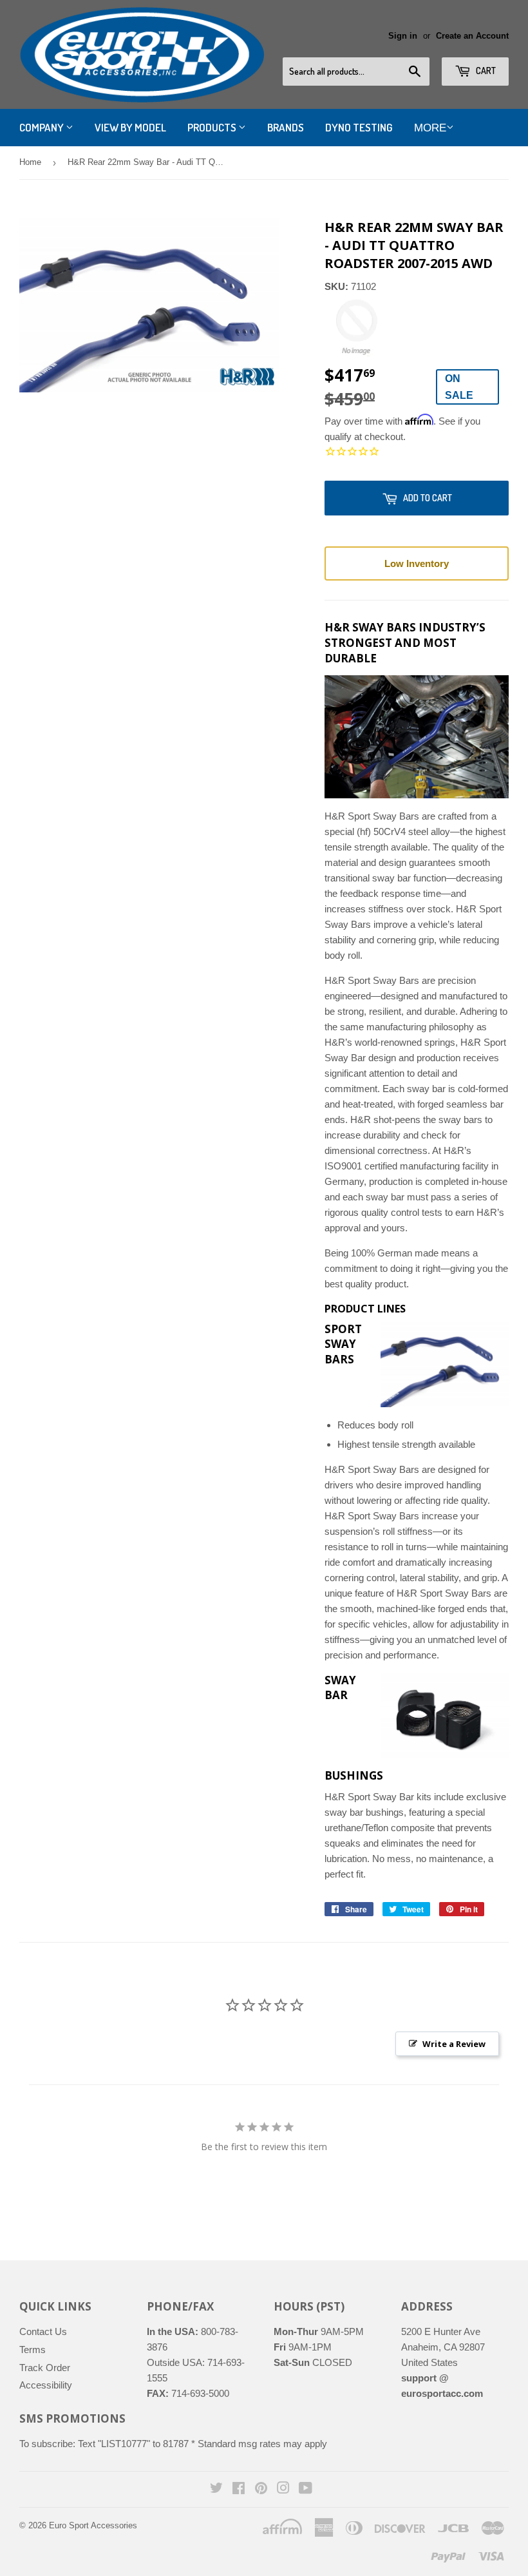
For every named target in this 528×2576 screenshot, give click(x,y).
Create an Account (472, 36)
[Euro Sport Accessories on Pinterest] (261, 2489)
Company (42, 127)
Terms (33, 2350)
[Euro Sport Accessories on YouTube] (306, 2489)
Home (30, 162)
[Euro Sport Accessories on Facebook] (239, 2489)
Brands (286, 127)
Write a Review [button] (454, 2044)
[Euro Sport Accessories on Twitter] (216, 2489)
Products (213, 127)
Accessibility (46, 2385)
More (430, 128)
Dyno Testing (359, 127)
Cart (485, 71)
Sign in (403, 36)
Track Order (45, 2368)
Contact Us (43, 2331)
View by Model (130, 127)
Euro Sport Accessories (93, 2525)
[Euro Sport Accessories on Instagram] (283, 2489)
